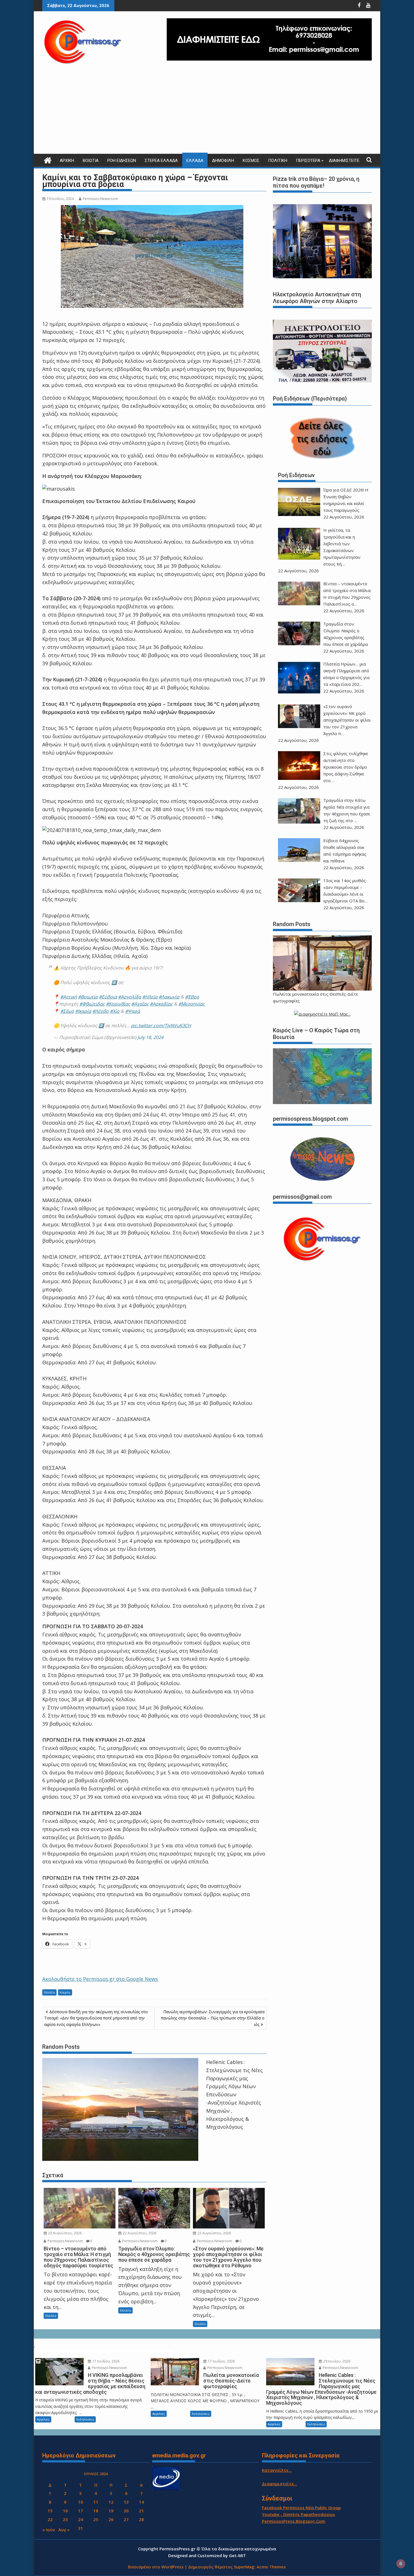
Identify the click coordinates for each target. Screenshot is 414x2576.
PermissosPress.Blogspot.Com (294, 2521)
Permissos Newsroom (100, 199)
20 (126, 2511)
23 (65, 2519)
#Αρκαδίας (161, 1004)
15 (50, 2511)
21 (141, 2511)
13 (126, 2502)
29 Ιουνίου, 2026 (336, 2361)
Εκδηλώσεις (85, 2419)
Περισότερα (308, 161)
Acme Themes (271, 2567)
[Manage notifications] (401, 2564)
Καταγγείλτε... (277, 2470)
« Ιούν (49, 2530)
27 (126, 2519)
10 (81, 2502)
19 (111, 2511)
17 (81, 2511)
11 (96, 2502)
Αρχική (67, 161)
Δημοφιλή (223, 161)
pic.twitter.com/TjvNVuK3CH (161, 1025)
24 (81, 2519)
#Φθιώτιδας (92, 1004)
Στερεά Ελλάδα (161, 161)
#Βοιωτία (88, 997)
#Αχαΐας (140, 1004)
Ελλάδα (195, 161)
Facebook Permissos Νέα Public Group (301, 2508)
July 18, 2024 (150, 1037)
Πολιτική (278, 161)
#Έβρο (192, 997)
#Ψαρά (133, 1011)
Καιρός (65, 1992)
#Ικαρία (83, 1011)
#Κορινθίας (118, 1004)
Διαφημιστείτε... (280, 2484)
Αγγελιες (43, 2419)
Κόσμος (251, 161)
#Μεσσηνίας (192, 1004)
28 (141, 2519)
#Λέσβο (101, 1011)
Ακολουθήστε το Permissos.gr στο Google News (100, 1979)
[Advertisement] (207, 112)
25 (96, 2519)
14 (141, 2502)
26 (111, 2519)
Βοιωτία (91, 161)
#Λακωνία (169, 997)
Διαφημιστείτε (344, 161)
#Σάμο (67, 1011)
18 (96, 2511)
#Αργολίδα (130, 997)
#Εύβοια (108, 997)
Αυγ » (64, 2530)
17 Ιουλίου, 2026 (105, 2361)
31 (81, 2528)
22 (50, 2519)
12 (111, 2502)
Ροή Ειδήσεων (122, 161)
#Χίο (115, 1011)
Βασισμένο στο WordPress (156, 2567)
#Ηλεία (150, 997)
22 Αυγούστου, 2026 (64, 2233)
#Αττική (69, 997)
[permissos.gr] (48, 160)
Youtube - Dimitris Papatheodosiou (298, 2514)
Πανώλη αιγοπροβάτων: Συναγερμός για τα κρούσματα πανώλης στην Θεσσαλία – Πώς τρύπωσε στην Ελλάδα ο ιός (213, 2018)
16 (65, 2511)
